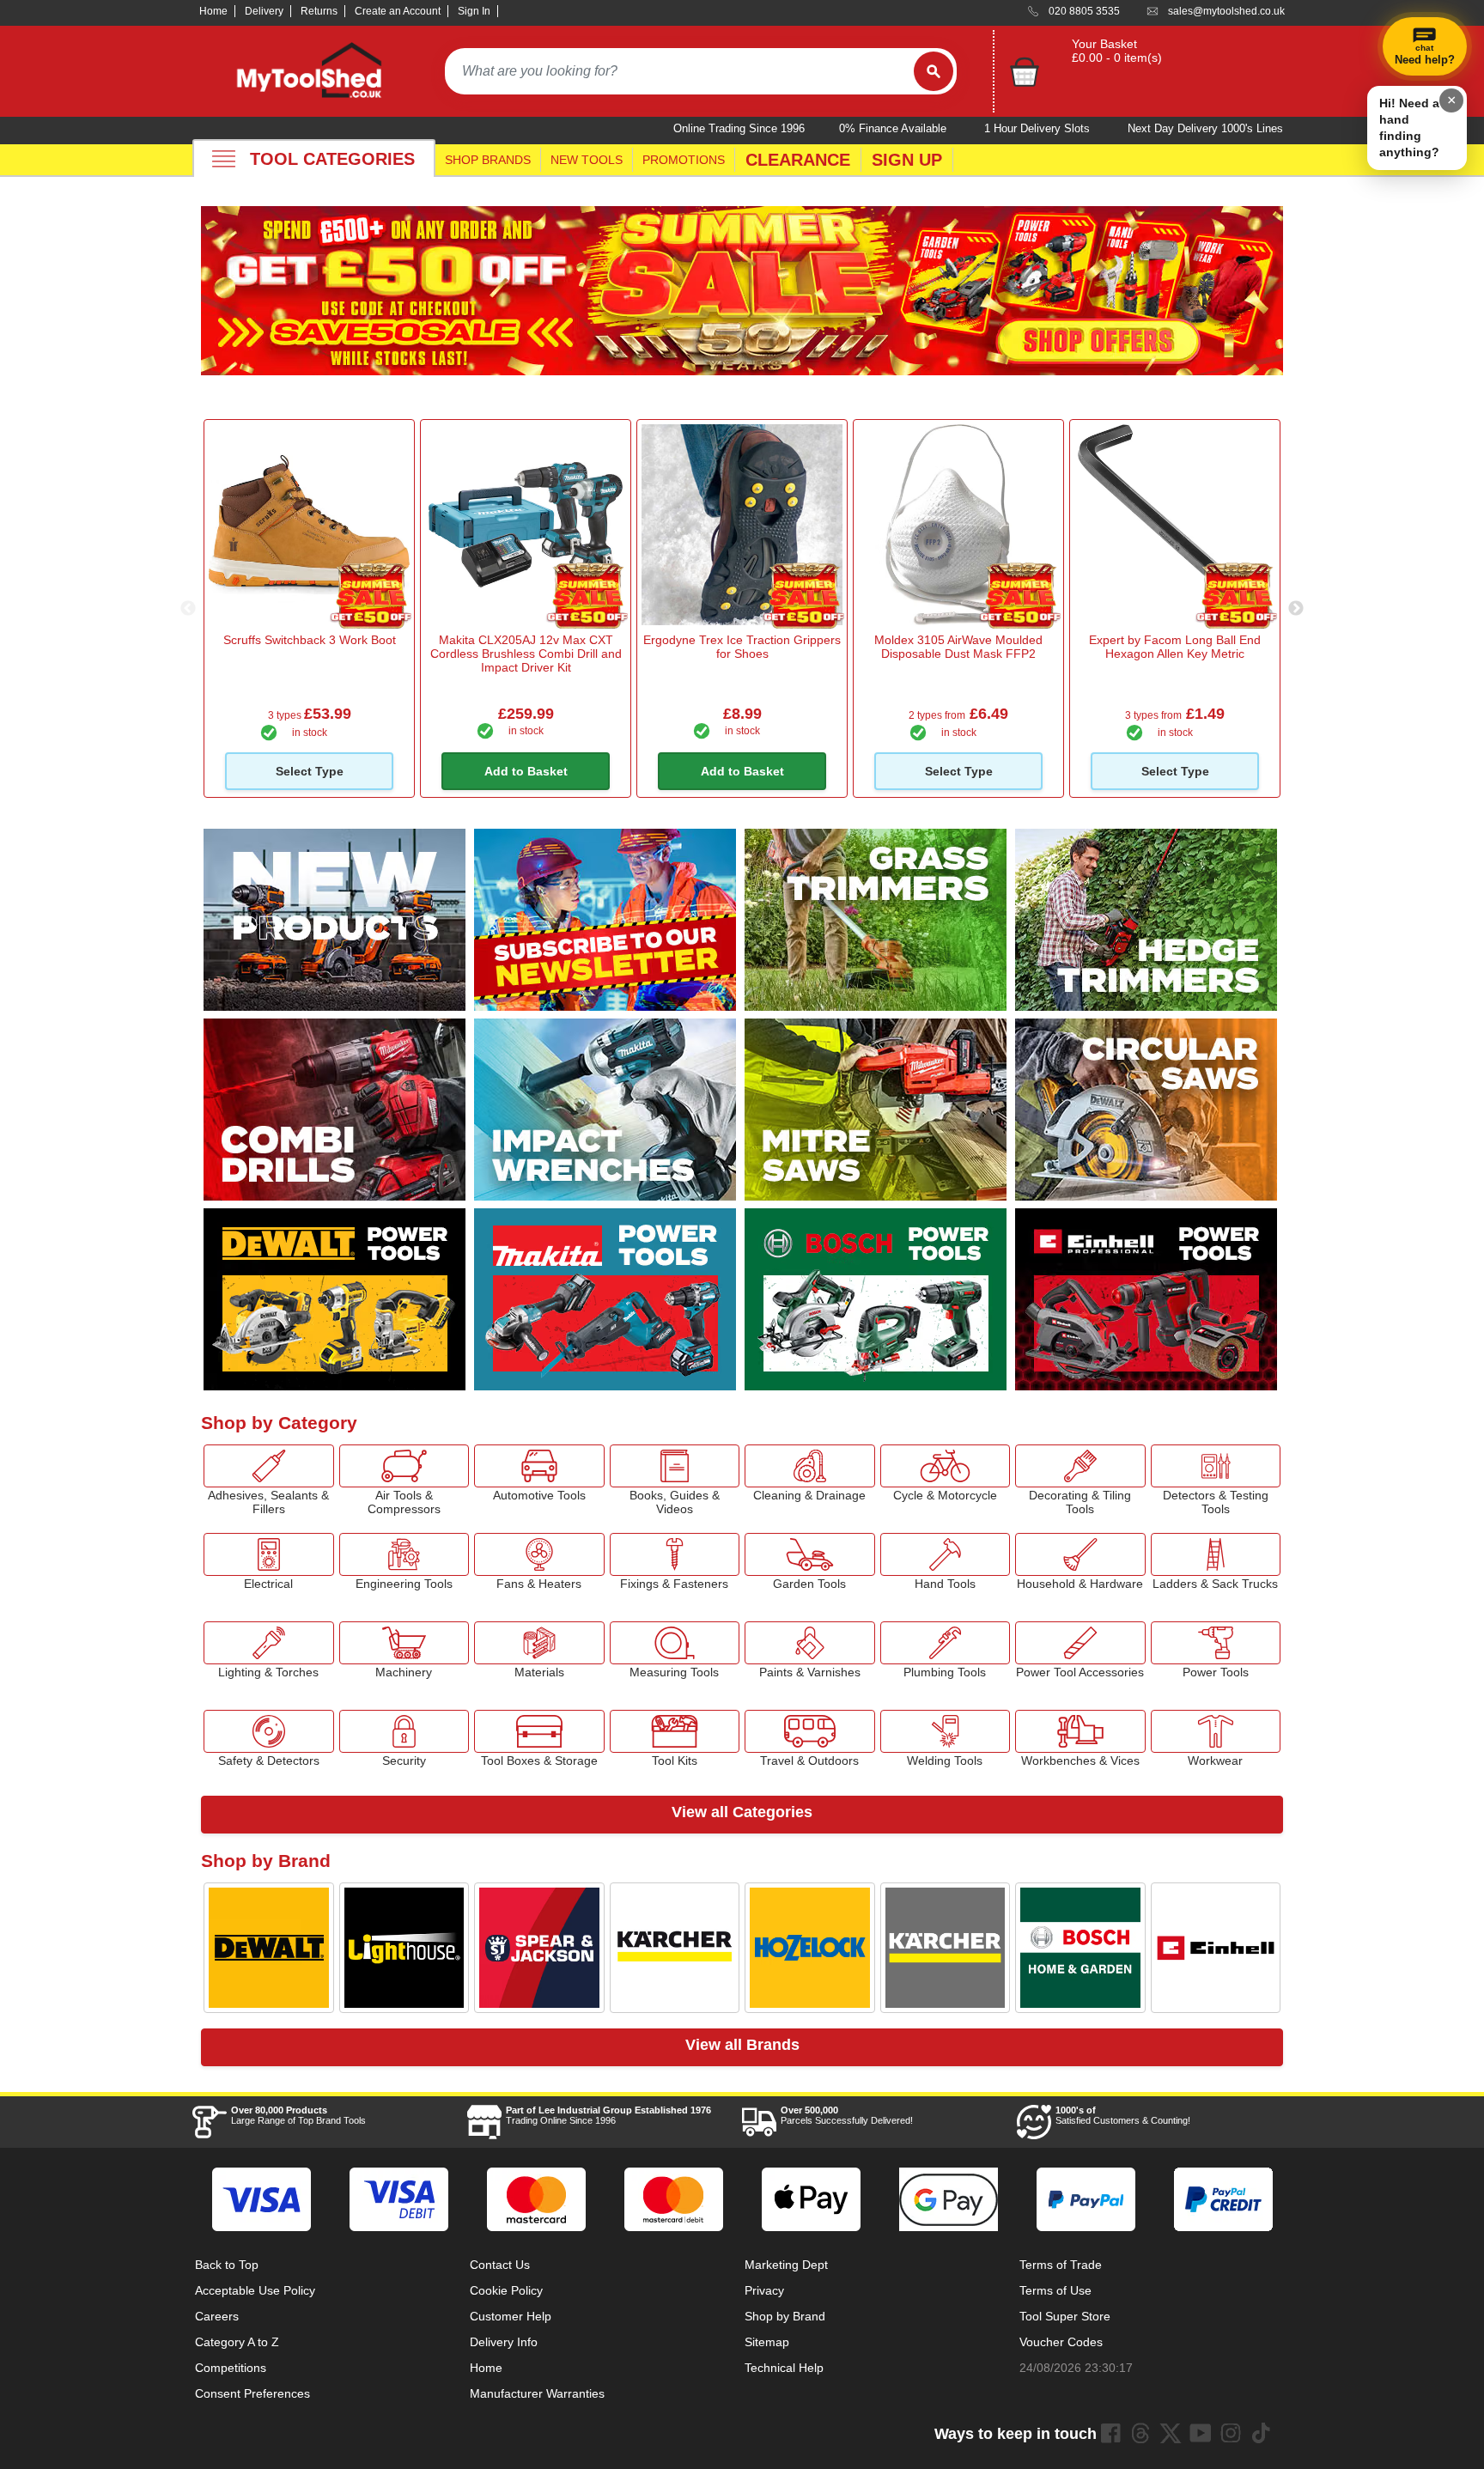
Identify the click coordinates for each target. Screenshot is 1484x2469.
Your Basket (1104, 44)
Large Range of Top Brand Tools (298, 2115)
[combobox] (679, 71)
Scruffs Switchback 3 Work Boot (310, 640)
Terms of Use (1055, 2290)
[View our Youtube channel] (1201, 2433)
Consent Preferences (252, 2393)
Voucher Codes (1061, 2342)
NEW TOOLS (587, 160)
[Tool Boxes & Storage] (539, 1731)
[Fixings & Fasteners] (675, 1554)
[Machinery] (404, 1643)
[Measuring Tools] (675, 1643)
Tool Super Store (1065, 2316)
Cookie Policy (506, 2290)
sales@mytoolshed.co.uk (1226, 11)
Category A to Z (237, 2342)
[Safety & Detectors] (269, 1731)
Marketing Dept (786, 2265)
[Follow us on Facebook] (1110, 2433)
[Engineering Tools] (404, 1554)
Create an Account (398, 11)
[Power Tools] (1216, 1643)
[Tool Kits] (675, 1731)
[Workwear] (1216, 1731)
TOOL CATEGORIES (332, 159)
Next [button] (1296, 609)
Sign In (474, 11)
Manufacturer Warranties (537, 2393)
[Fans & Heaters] (539, 1554)
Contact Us (500, 2265)
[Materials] (539, 1643)
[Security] (404, 1731)
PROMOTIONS (684, 160)
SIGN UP (907, 160)
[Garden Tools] (810, 1554)
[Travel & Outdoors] (810, 1731)
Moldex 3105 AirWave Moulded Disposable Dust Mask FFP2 (958, 647)
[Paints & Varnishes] (810, 1643)
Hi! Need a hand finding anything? (1409, 128)
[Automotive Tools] (539, 1466)
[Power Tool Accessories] (1080, 1643)
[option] (309, 608)
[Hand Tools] (946, 1554)
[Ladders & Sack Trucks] (1216, 1554)
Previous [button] (188, 609)
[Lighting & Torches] (269, 1643)
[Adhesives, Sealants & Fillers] (269, 1466)
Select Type (310, 771)
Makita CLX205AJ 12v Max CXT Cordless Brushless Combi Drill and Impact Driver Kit (526, 654)
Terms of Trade (1061, 2265)
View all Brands (742, 2045)
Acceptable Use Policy (255, 2290)
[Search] (934, 71)
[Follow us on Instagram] (1231, 2433)
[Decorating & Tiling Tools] (1080, 1466)
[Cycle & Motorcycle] (946, 1466)
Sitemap (767, 2342)
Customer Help (511, 2316)
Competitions (231, 2368)
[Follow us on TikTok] (1261, 2433)
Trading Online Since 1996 (608, 2115)
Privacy (764, 2290)
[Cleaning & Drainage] (810, 1466)
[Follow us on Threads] (1140, 2433)
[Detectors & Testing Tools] (1216, 1466)
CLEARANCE (798, 160)
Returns (319, 11)
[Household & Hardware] (1080, 1554)
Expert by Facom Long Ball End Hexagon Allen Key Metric (1175, 647)
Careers (217, 2316)
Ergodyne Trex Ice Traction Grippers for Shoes (742, 647)
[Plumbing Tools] (946, 1643)
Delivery (264, 11)
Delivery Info (504, 2342)
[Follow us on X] (1171, 2433)
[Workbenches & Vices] (1080, 1731)
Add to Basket (526, 771)
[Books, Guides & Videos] (675, 1466)
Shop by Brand (785, 2316)
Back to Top (227, 2265)
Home (213, 11)
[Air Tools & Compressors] (404, 1466)
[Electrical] (269, 1554)
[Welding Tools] (946, 1731)
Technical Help (784, 2368)
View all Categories (742, 1812)
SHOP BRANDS (488, 160)
